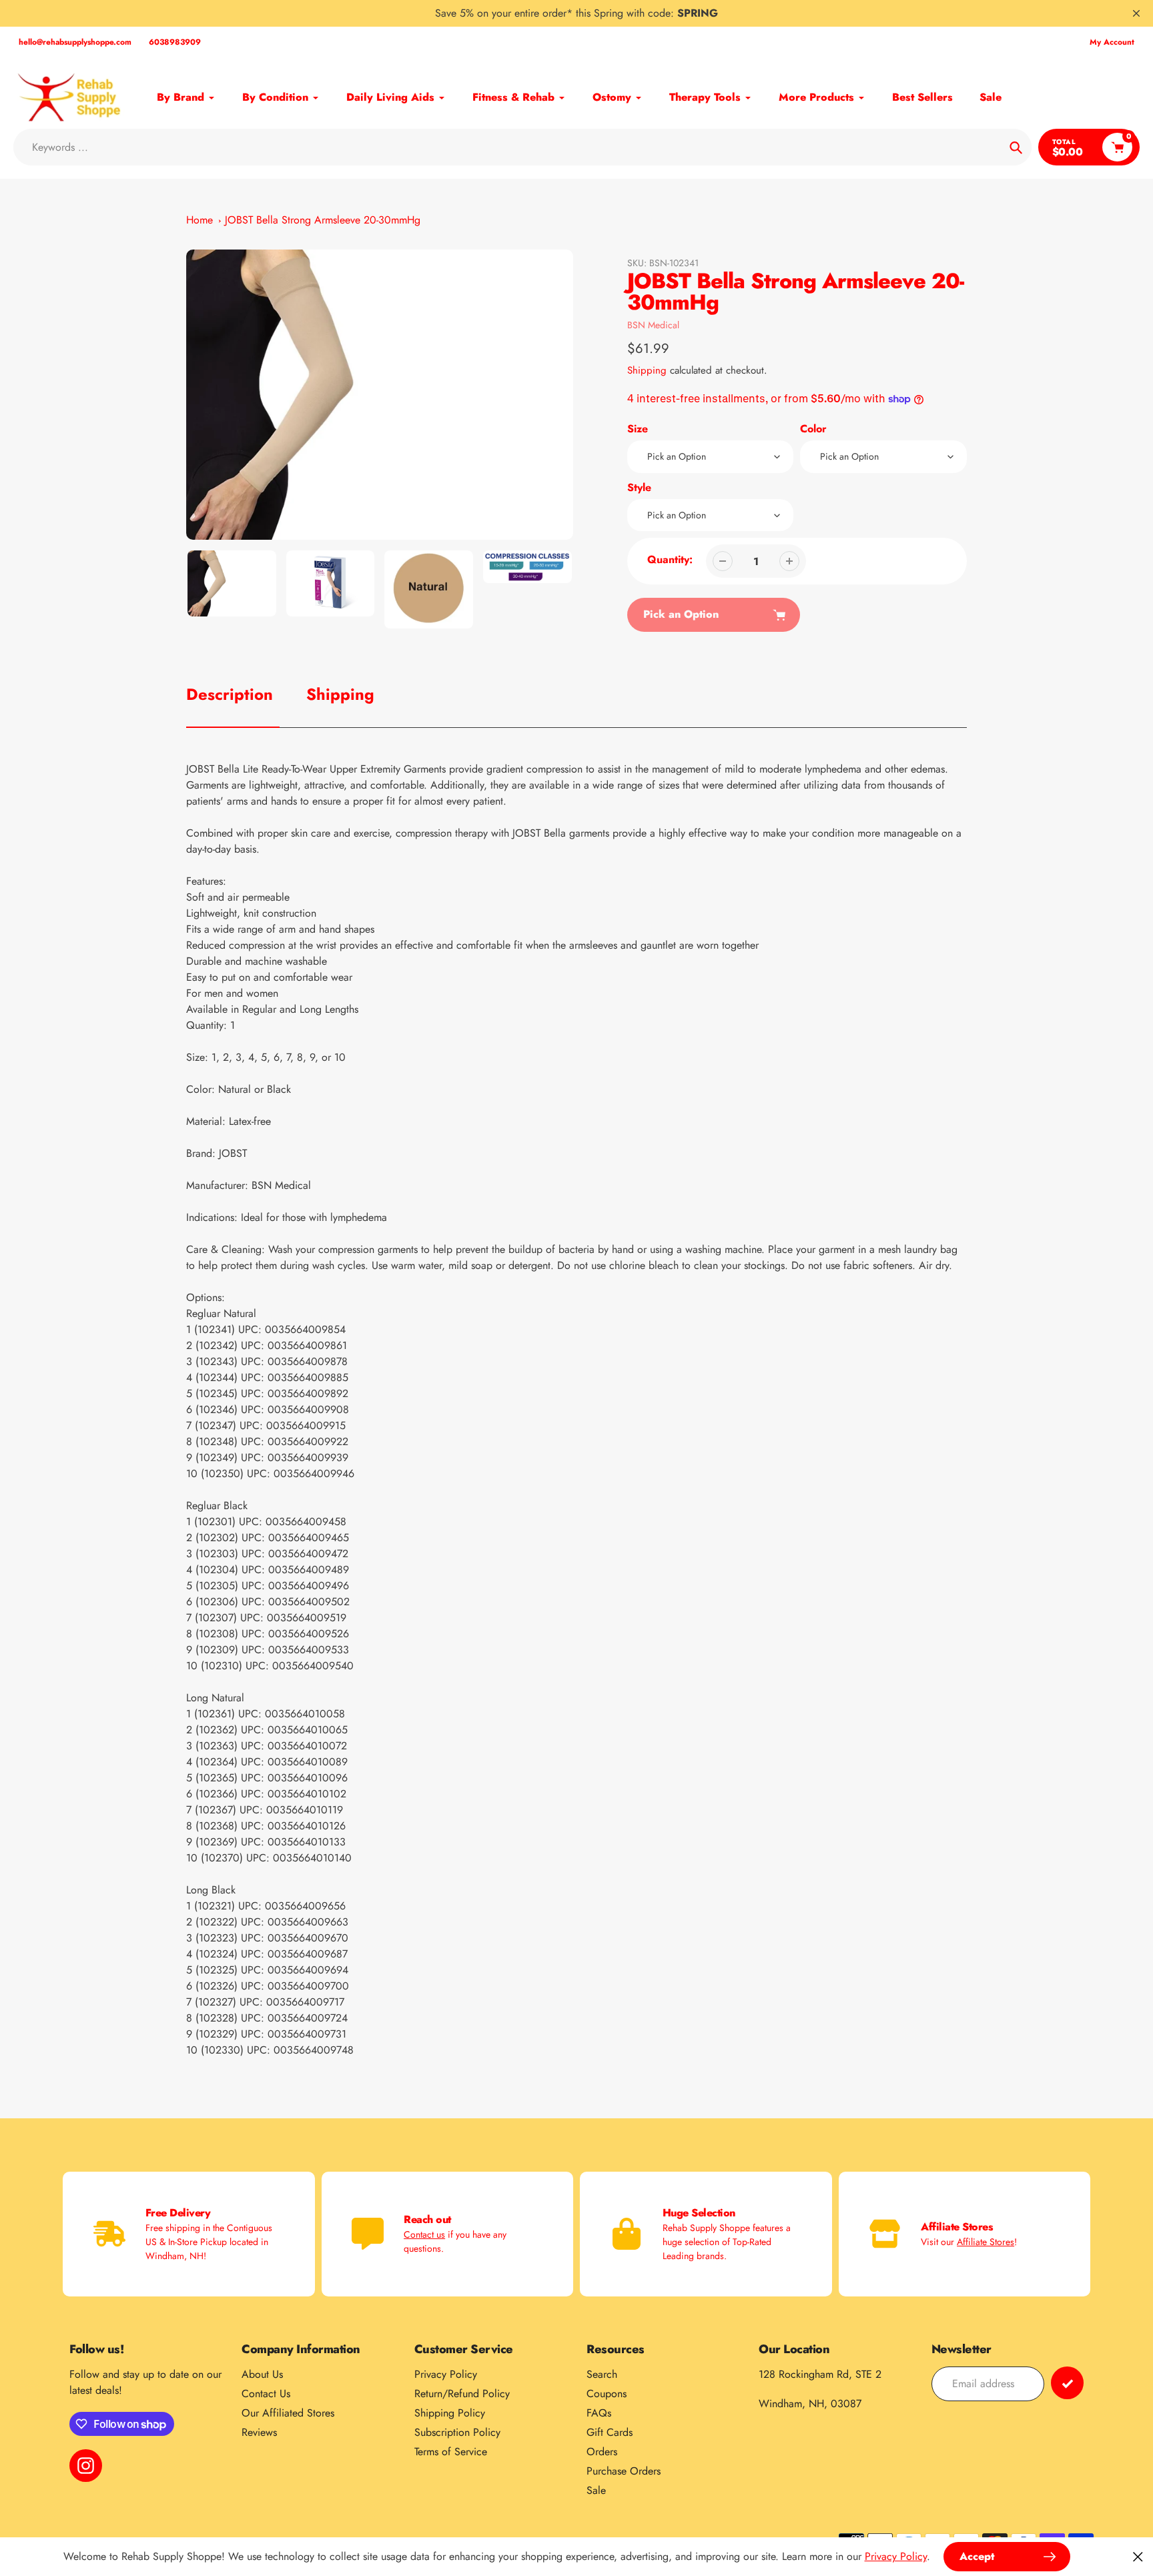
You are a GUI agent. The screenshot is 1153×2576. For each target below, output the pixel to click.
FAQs (599, 2413)
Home (200, 220)
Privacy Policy (446, 2374)
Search (602, 2374)
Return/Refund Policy (462, 2394)
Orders (602, 2452)
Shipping (647, 370)
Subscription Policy (457, 2432)
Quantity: (670, 559)
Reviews (259, 2432)
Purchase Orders (624, 2471)
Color (813, 429)
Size (638, 429)
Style (639, 487)
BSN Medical (653, 325)
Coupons (607, 2394)
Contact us (424, 2234)
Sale (596, 2490)
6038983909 (175, 42)
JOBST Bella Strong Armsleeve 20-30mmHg (323, 220)
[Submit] (1067, 2383)
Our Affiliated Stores (288, 2413)
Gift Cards (610, 2432)
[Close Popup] (1138, 2556)
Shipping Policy (450, 2413)
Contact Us (266, 2394)
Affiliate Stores (986, 2242)
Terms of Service (451, 2452)
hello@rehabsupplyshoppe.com (75, 42)
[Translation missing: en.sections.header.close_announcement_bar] (1136, 13)
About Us (262, 2374)
